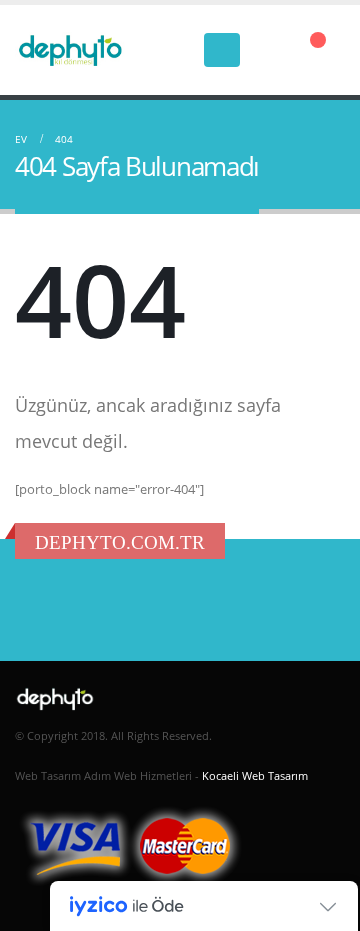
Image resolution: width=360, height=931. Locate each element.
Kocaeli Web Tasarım (255, 776)
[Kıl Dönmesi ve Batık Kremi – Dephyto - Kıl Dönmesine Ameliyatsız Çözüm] (70, 49)
